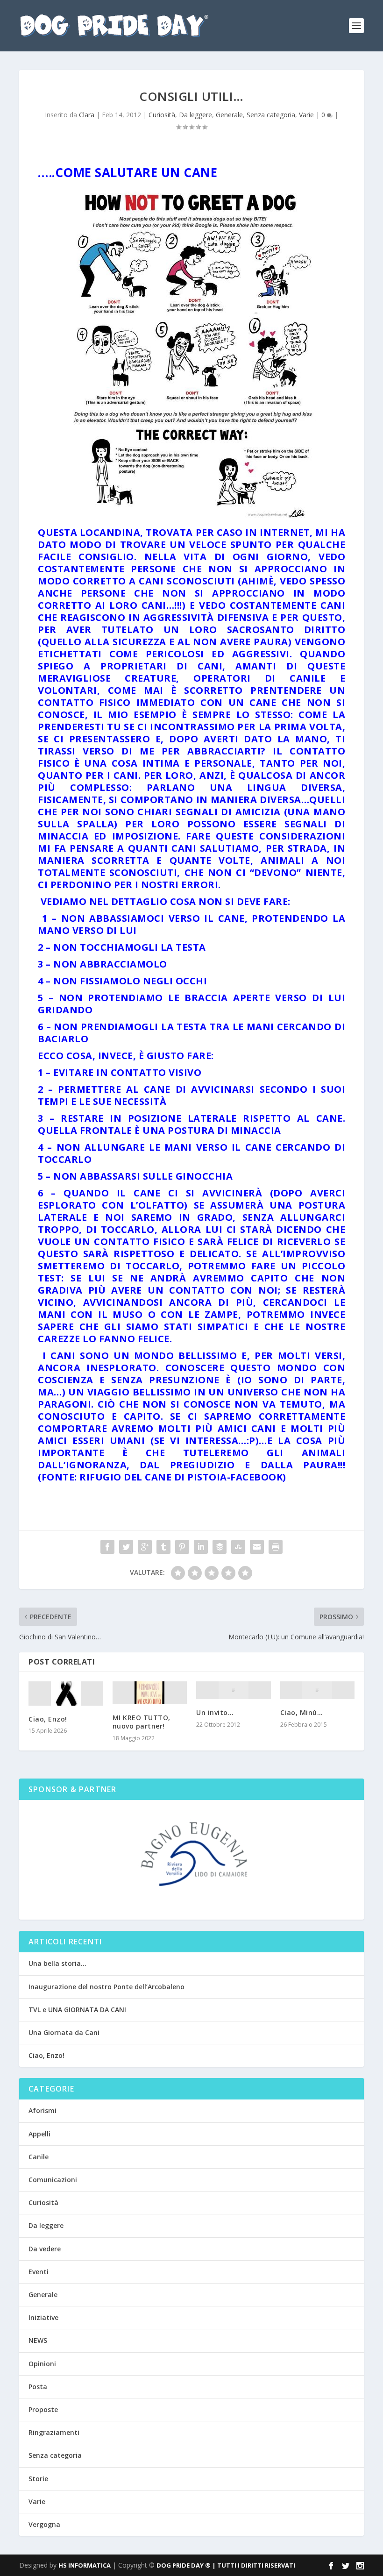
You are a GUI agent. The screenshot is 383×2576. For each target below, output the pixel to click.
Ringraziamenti (54, 2432)
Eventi (39, 2272)
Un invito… (215, 1712)
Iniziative (43, 2317)
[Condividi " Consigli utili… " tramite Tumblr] (163, 1547)
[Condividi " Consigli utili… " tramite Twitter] (126, 1547)
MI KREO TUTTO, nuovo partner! (142, 1722)
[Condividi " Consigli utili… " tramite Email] (257, 1547)
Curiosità (162, 115)
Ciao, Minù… (302, 1712)
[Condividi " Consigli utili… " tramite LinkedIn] (201, 1547)
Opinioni (42, 2364)
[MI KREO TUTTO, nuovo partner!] (150, 1693)
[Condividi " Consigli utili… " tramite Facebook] (107, 1547)
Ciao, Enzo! (48, 1719)
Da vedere (45, 2249)
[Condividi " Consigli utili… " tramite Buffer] (220, 1547)
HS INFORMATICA (85, 2565)
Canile (39, 2157)
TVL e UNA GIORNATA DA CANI (77, 2010)
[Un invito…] (234, 1690)
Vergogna (44, 2524)
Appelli (39, 2134)
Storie (38, 2479)
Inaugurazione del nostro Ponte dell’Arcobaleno (106, 1987)
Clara (87, 115)
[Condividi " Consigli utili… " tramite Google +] (145, 1547)
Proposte (43, 2409)
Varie (306, 115)
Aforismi (43, 2110)
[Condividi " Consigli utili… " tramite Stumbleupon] (238, 1547)
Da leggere (195, 115)
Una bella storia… (57, 1963)
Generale (229, 115)
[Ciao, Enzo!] (66, 1694)
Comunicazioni (53, 2180)
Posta (38, 2387)
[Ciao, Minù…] (318, 1690)
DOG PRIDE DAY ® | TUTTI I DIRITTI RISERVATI (226, 2565)
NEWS (38, 2340)
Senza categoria (271, 115)
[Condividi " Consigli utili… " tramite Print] (276, 1547)
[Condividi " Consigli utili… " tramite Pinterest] (182, 1547)
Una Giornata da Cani (64, 2032)
